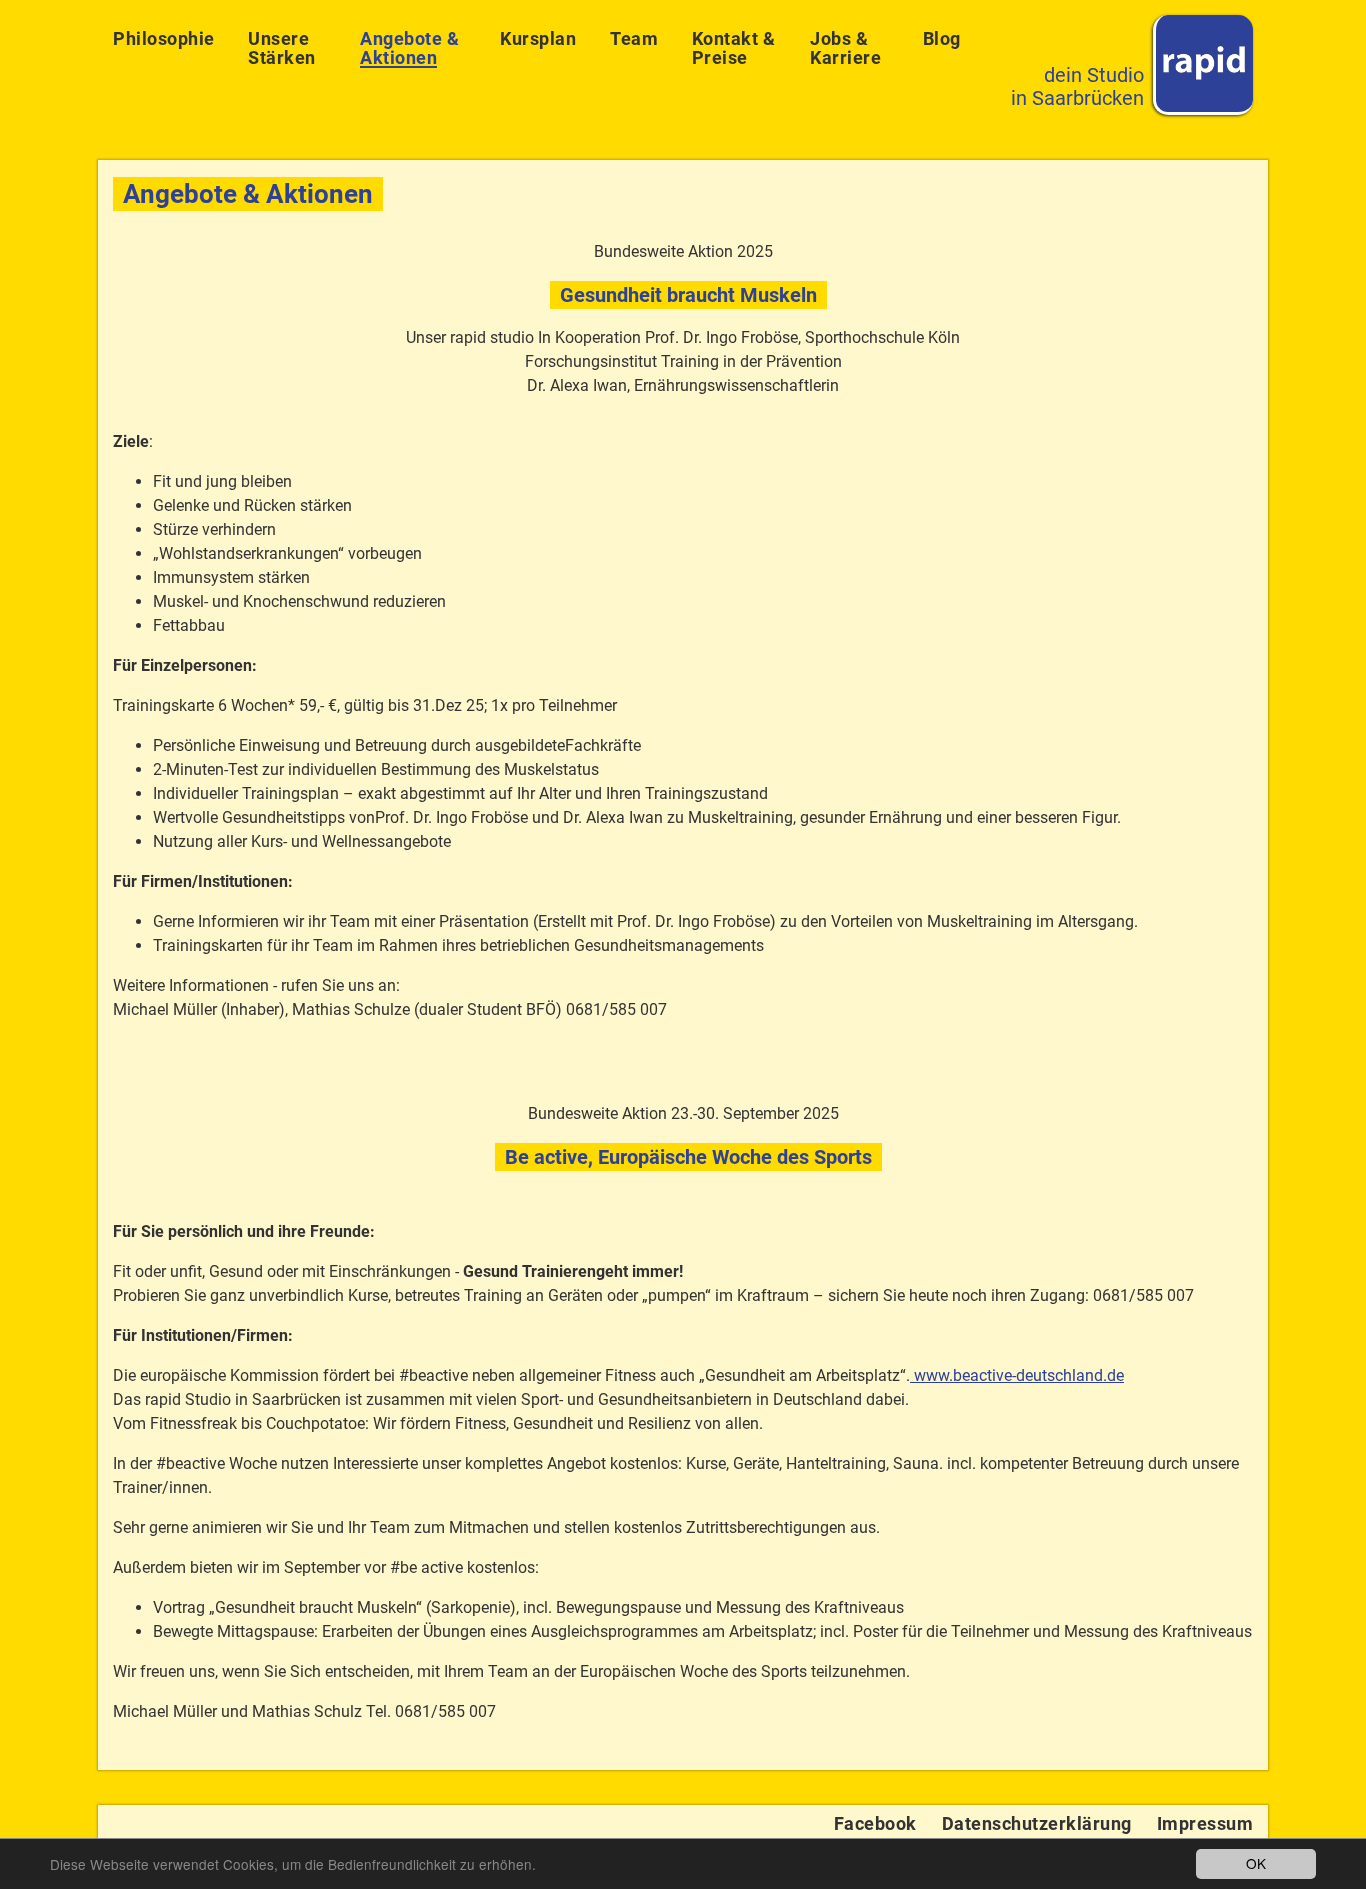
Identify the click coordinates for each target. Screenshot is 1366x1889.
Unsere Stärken (282, 48)
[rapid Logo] (1203, 65)
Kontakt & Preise (734, 48)
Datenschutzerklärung (1037, 1823)
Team (634, 38)
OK (1256, 1863)
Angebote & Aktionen (409, 48)
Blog (942, 38)
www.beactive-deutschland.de (1017, 1375)
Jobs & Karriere (845, 48)
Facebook (875, 1823)
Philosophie (164, 38)
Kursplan (538, 38)
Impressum (1205, 1823)
